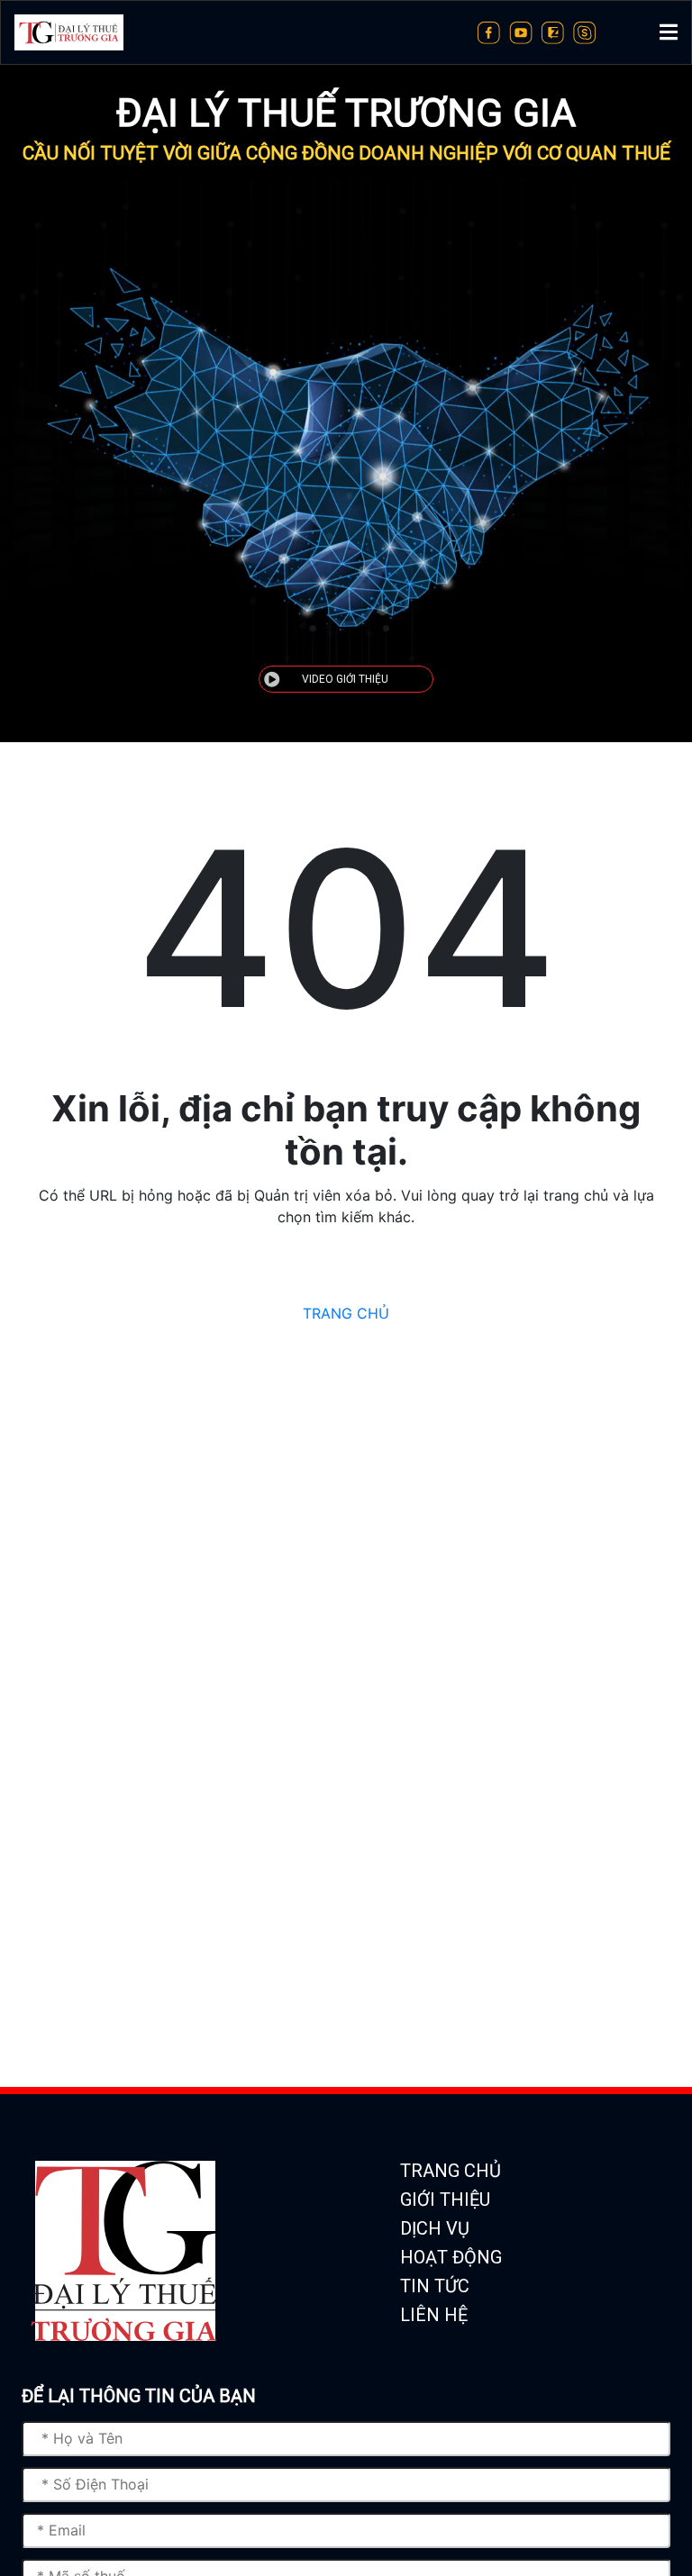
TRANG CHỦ (346, 1313)
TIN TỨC (435, 2286)
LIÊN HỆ (434, 2315)
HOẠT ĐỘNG (451, 2257)
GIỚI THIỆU (445, 2200)
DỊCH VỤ (435, 2228)
